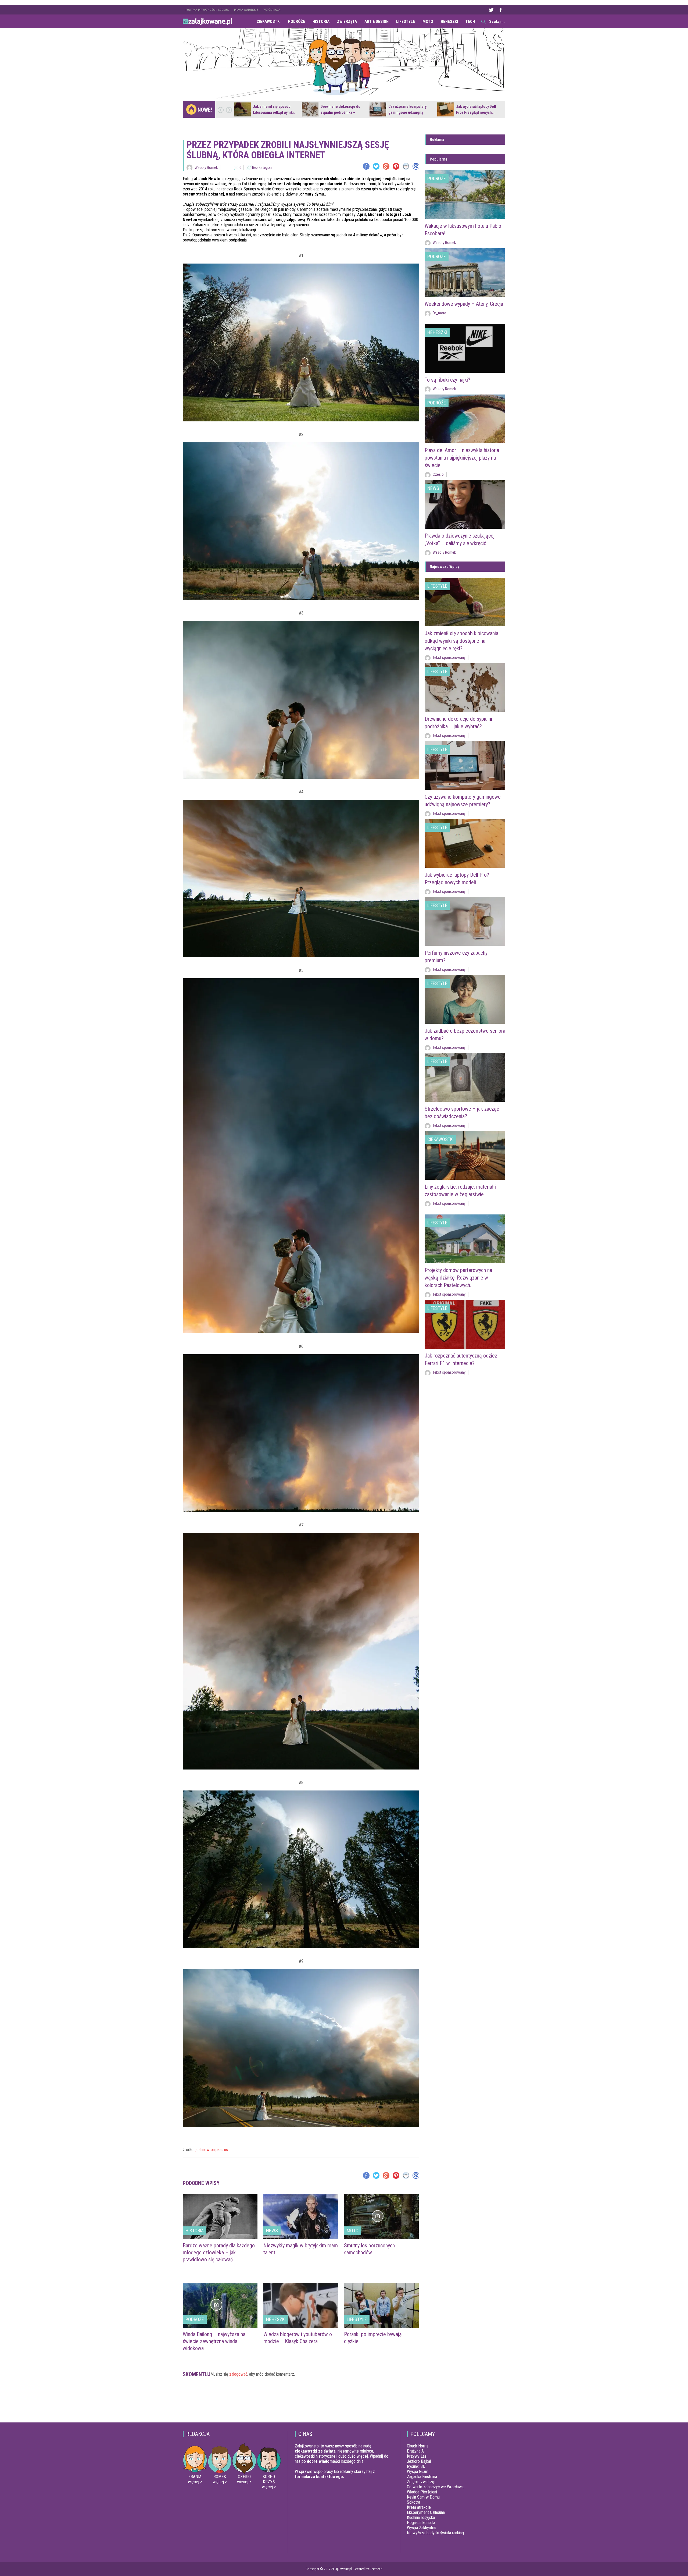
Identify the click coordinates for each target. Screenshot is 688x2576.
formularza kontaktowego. (319, 2477)
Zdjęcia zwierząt (421, 2482)
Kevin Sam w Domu (423, 2497)
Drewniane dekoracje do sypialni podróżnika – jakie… (341, 112)
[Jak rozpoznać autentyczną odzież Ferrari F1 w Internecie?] (465, 1324)
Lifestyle (406, 22)
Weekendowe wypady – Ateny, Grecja (464, 304)
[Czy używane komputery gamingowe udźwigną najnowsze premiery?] (378, 109)
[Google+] (386, 166)
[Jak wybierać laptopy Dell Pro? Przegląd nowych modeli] (446, 109)
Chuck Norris (418, 2446)
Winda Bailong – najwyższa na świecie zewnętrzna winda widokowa (214, 2341)
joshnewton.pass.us (212, 2150)
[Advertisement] (301, 2402)
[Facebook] (366, 166)
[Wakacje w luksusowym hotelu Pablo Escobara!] (465, 195)
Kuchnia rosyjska (421, 2518)
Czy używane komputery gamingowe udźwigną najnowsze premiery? (407, 112)
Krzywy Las (417, 2456)
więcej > (195, 2482)
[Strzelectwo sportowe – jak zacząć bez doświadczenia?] (465, 1077)
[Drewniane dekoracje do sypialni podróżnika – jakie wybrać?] (310, 109)
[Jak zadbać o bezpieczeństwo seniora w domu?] (465, 999)
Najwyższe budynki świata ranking (435, 2533)
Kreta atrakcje (419, 2507)
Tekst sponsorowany (449, 658)
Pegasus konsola (421, 2523)
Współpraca (272, 10)
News (272, 2231)
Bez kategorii (262, 168)
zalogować (238, 2374)
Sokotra (413, 2502)
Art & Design (377, 22)
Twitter (491, 10)
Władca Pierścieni (422, 2492)
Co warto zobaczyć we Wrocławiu (436, 2487)
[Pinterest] (396, 166)
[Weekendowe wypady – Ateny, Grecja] (465, 273)
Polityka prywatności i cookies (207, 10)
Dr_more (439, 313)
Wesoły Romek (206, 168)
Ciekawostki (269, 22)
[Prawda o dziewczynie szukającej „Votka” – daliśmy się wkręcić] (465, 504)
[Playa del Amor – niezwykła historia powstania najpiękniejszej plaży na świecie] (465, 419)
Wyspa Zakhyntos (422, 2528)
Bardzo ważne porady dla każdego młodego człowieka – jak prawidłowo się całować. (219, 2252)
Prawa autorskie (246, 10)
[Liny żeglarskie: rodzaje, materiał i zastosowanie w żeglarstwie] (465, 1155)
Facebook (500, 10)
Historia (321, 22)
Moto (428, 22)
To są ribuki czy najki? (447, 380)
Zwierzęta (347, 22)
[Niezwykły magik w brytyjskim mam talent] (301, 2217)
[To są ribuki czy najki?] (465, 348)
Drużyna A (415, 2451)
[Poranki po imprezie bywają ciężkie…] (381, 2305)
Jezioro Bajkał (419, 2461)
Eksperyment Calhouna (426, 2512)
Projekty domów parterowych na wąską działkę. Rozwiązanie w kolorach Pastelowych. (458, 1278)
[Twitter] (376, 166)
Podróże (297, 22)
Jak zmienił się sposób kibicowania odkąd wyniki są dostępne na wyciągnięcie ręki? (461, 641)
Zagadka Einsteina (422, 2477)
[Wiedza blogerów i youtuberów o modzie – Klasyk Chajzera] (301, 2305)
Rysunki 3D (416, 2466)
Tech (470, 22)
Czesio (438, 474)
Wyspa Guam (418, 2472)
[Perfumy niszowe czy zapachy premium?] (465, 921)
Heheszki (449, 22)
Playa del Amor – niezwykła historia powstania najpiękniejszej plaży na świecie (462, 458)
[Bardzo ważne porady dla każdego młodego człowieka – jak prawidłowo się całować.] (220, 2217)
